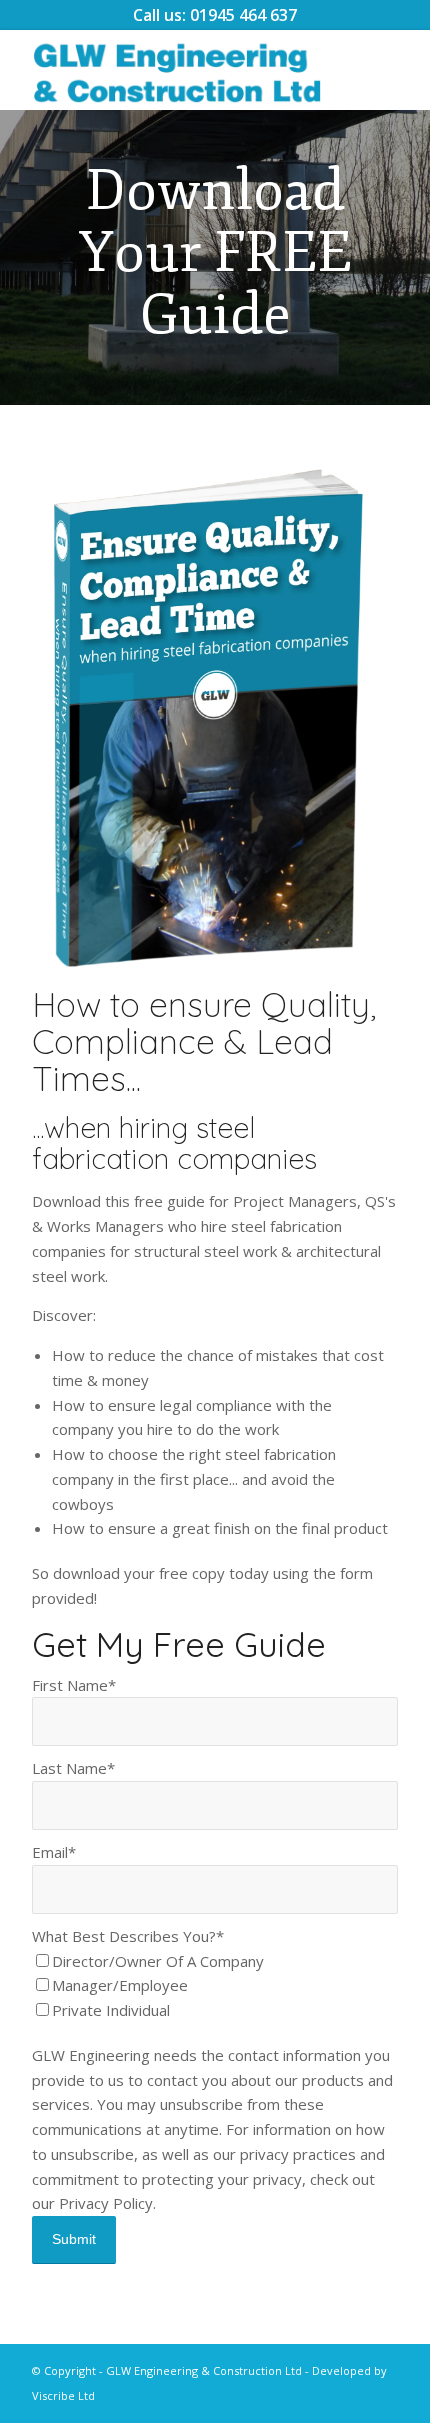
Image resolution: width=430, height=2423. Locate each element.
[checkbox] (215, 1986)
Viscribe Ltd (63, 2395)
